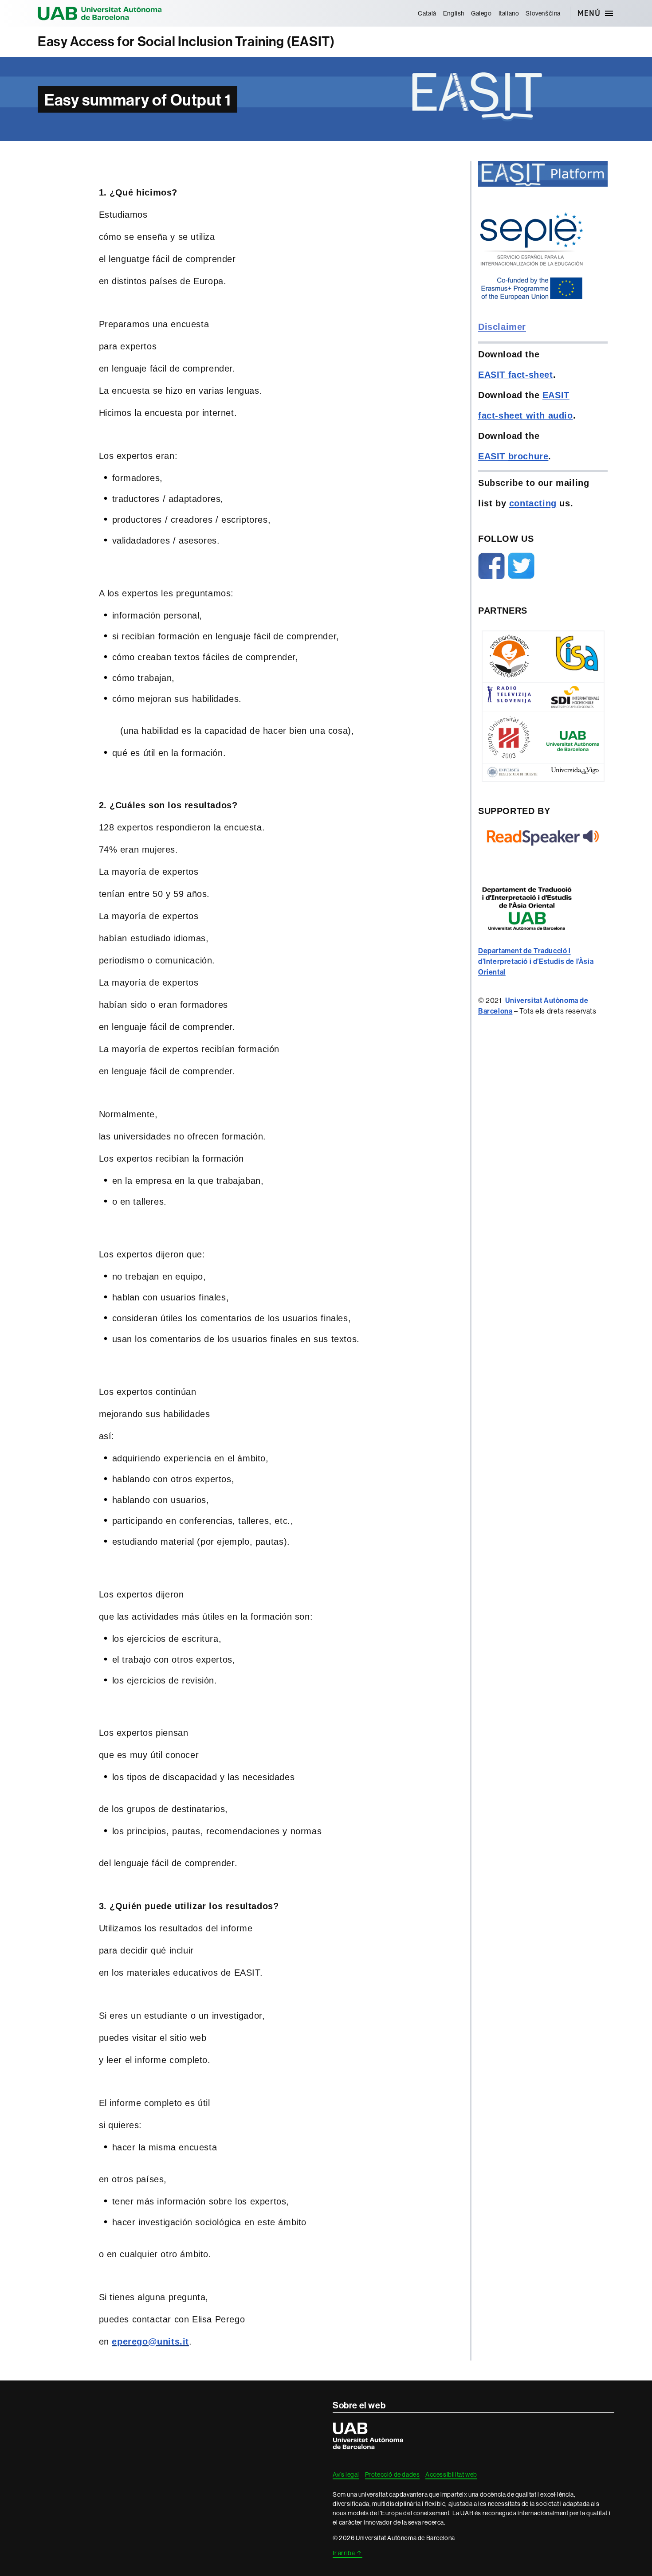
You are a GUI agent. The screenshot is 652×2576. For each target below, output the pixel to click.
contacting (533, 503)
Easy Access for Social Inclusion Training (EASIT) (186, 41)
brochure (528, 456)
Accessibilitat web (451, 2474)
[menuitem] (427, 13)
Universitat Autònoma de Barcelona (100, 13)
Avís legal (346, 2474)
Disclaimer (502, 327)
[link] (536, 961)
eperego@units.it (150, 2341)
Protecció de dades (393, 2474)
